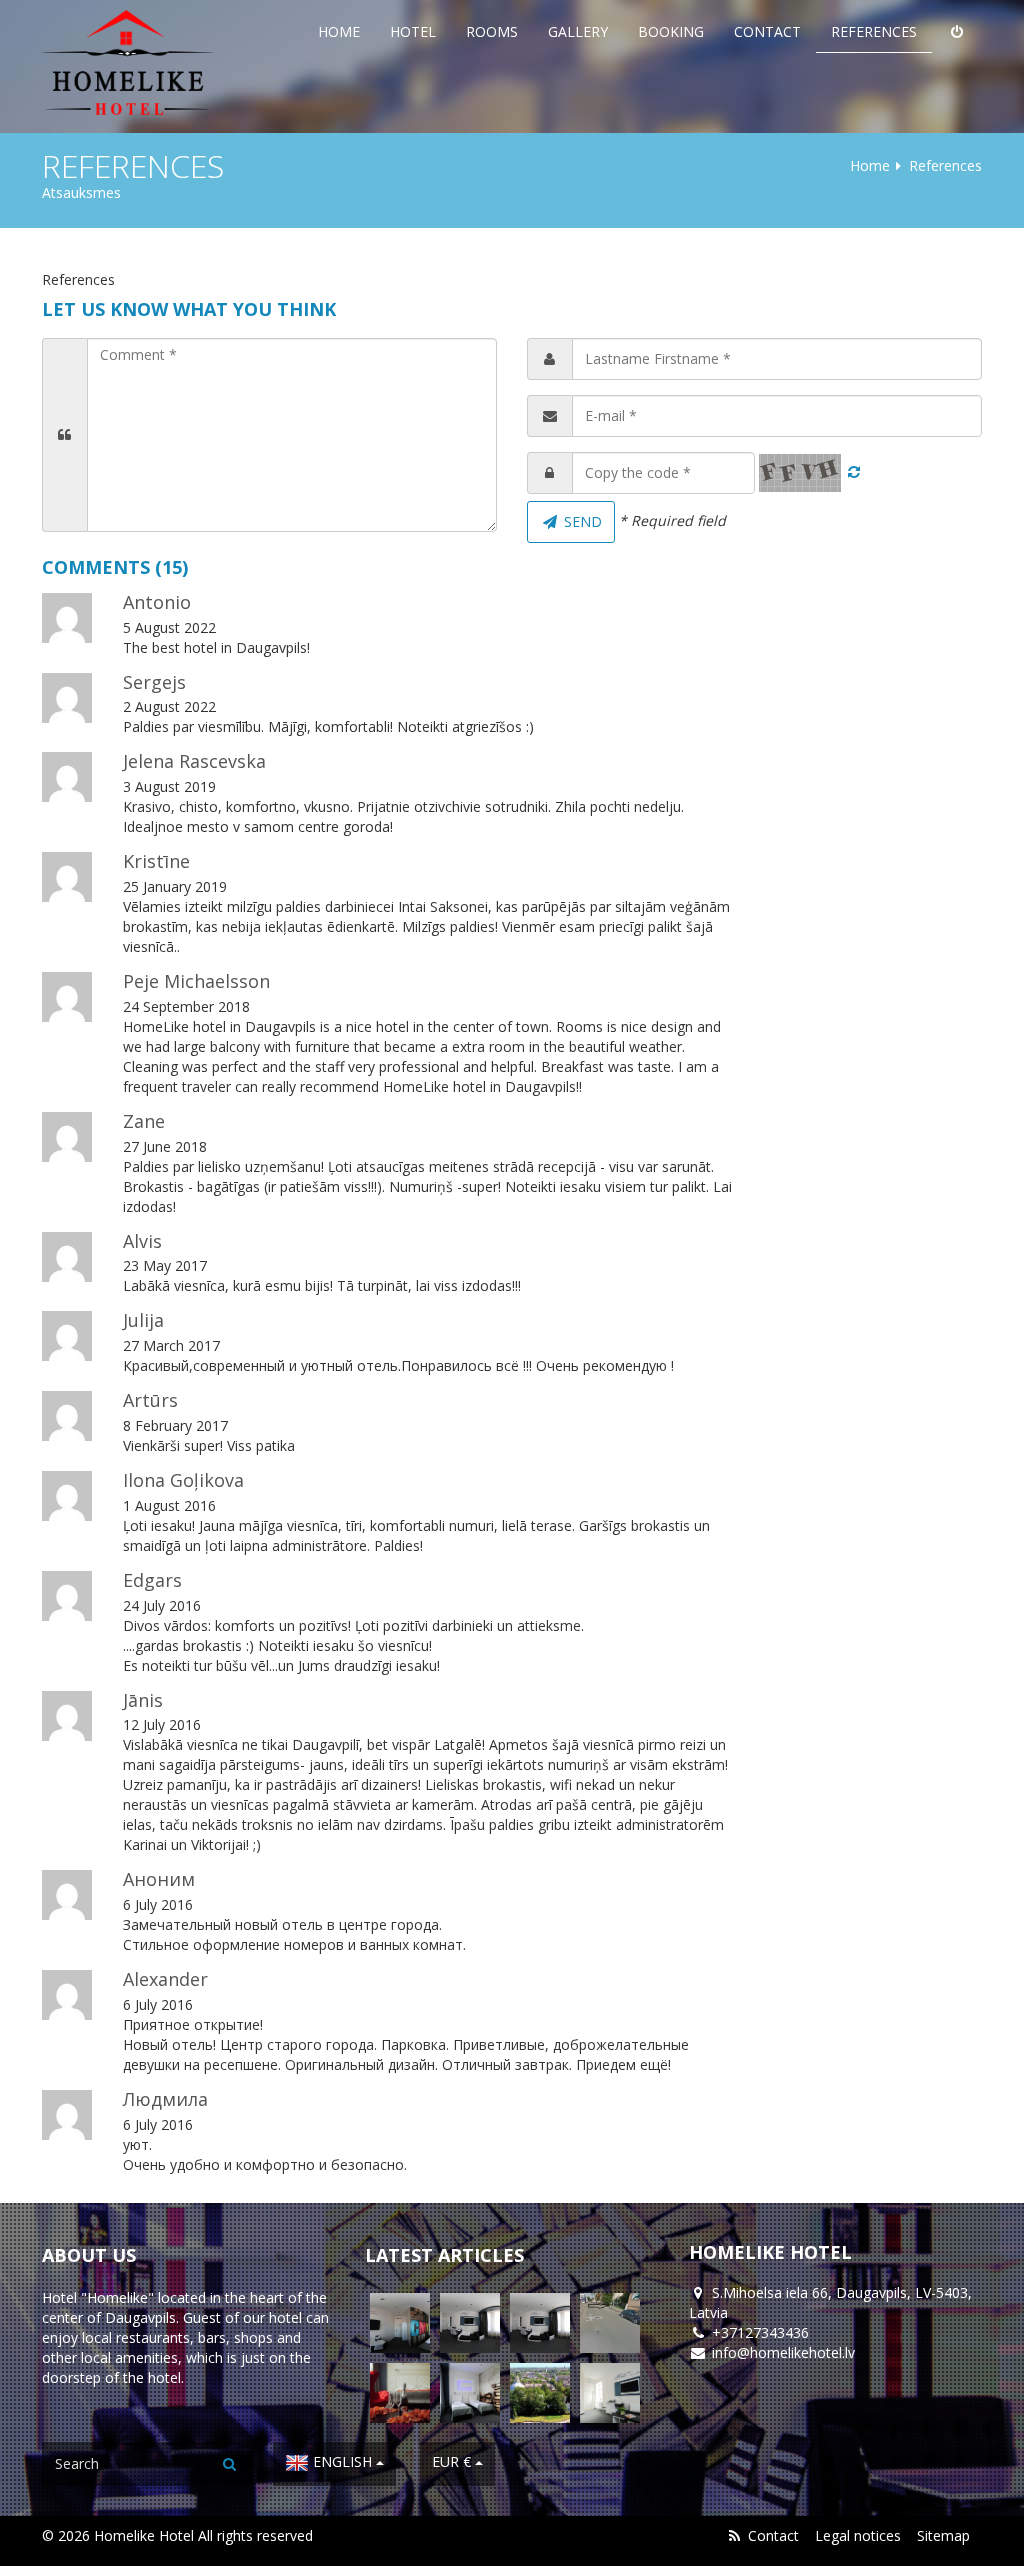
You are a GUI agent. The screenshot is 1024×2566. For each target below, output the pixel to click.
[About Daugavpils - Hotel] (540, 2393)
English (342, 2461)
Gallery (578, 31)
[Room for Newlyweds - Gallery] (400, 2393)
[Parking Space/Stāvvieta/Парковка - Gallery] (610, 2323)
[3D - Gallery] (400, 2323)
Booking (671, 31)
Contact (767, 31)
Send (581, 521)
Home (339, 31)
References (874, 31)
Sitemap (943, 2535)
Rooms (492, 31)
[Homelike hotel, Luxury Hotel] (132, 62)
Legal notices (858, 2535)
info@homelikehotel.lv (783, 2352)
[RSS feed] (734, 2535)
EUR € (453, 2461)
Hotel (413, 31)
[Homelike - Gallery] (470, 2393)
